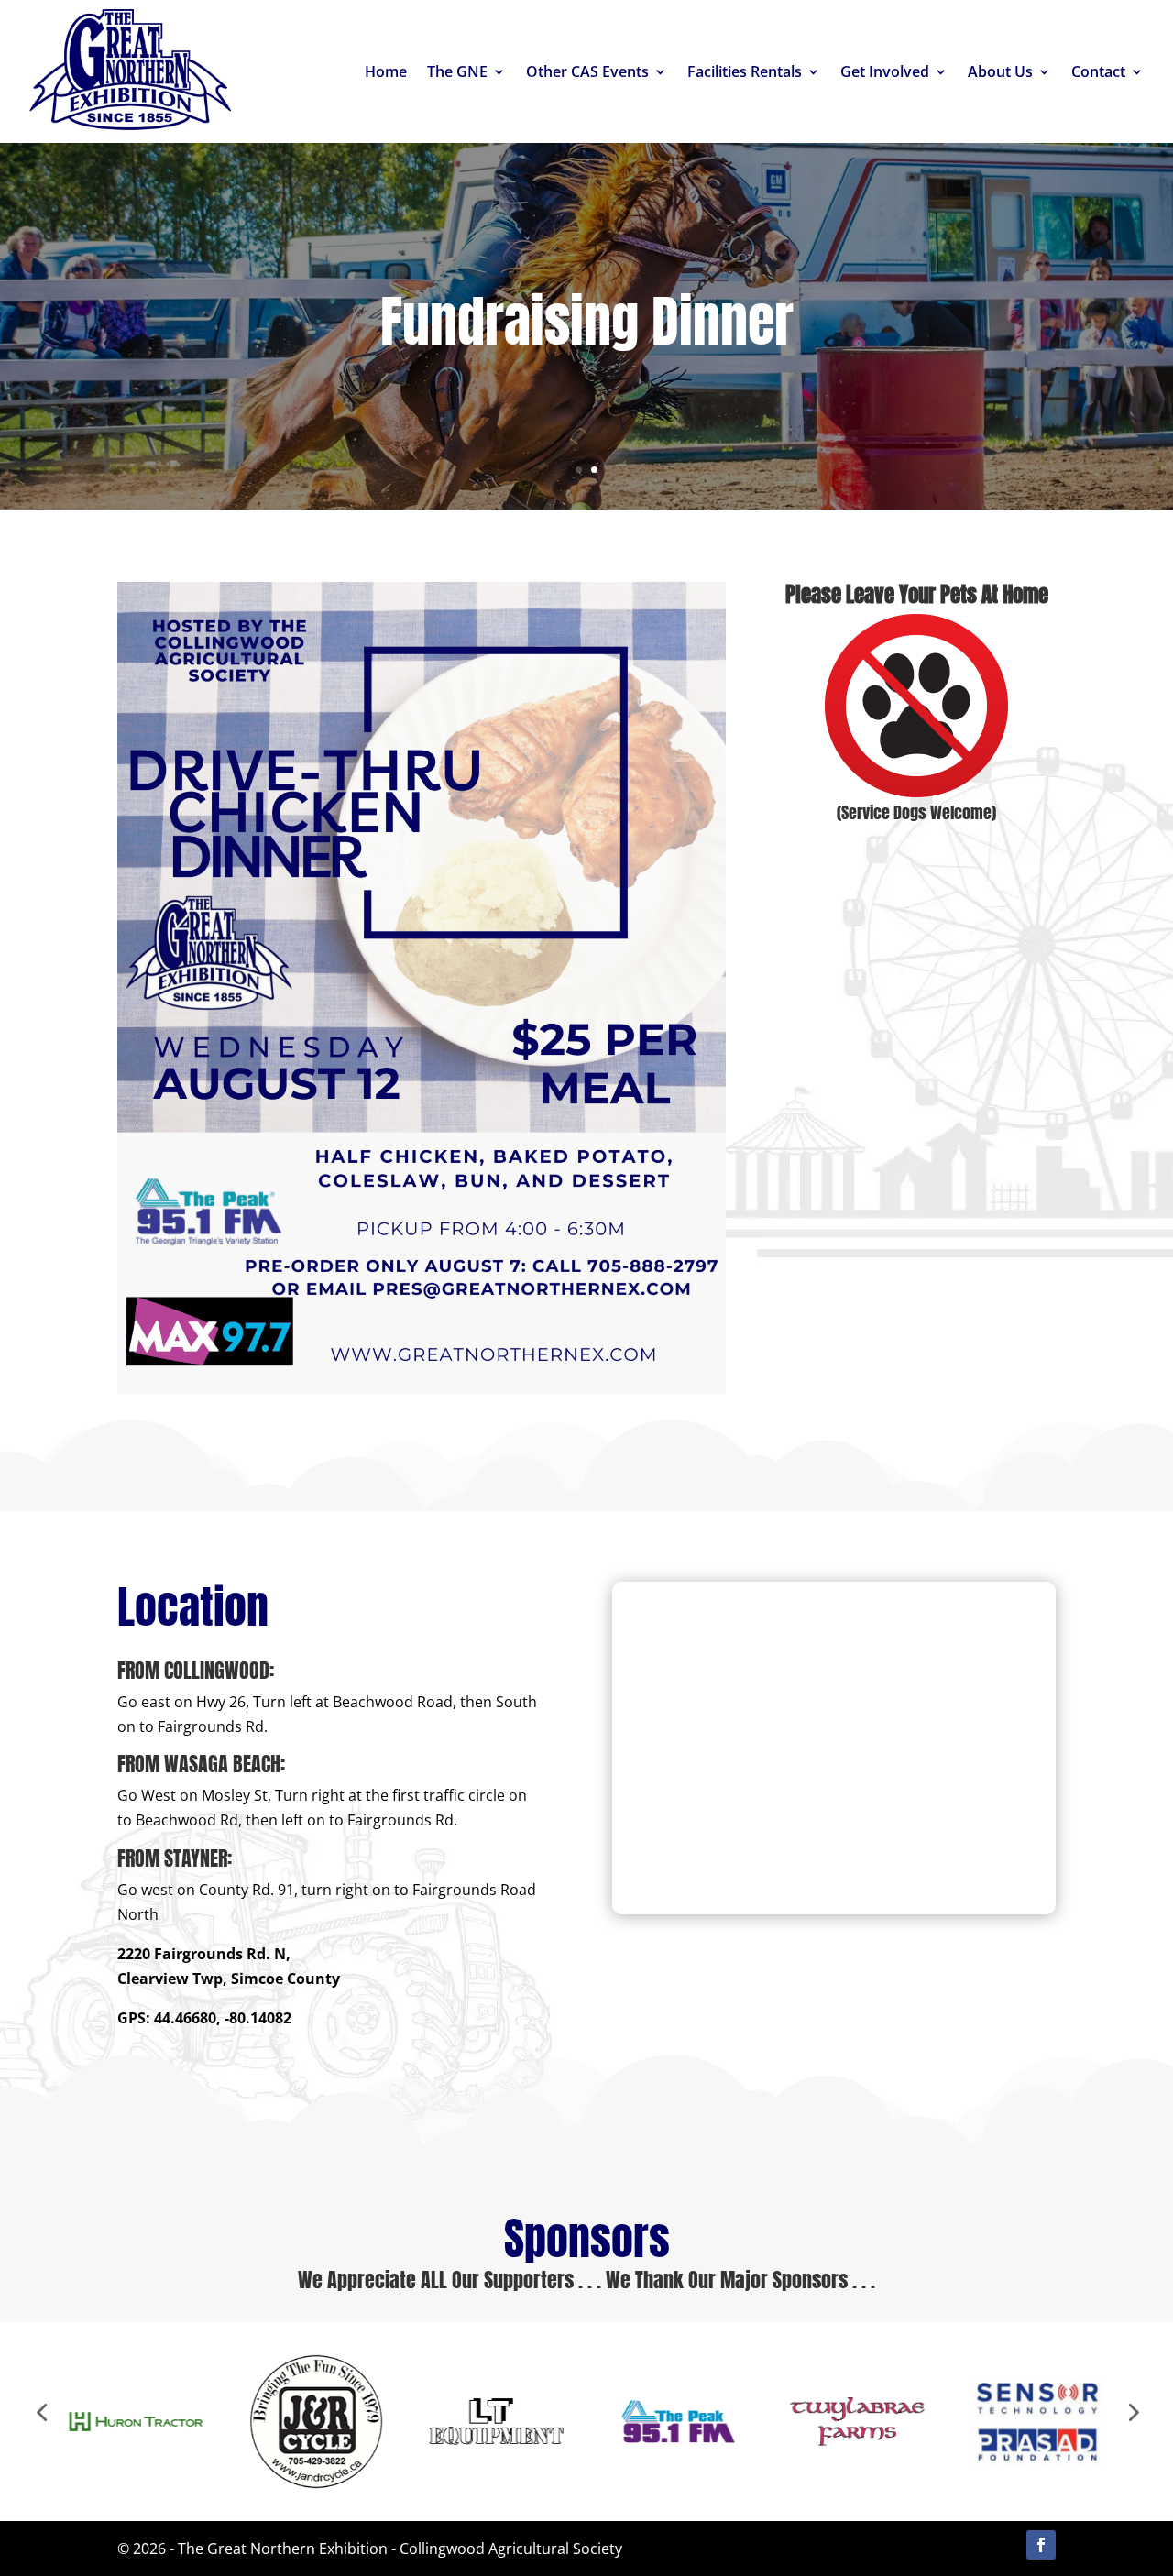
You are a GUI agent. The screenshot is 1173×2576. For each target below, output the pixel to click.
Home (386, 71)
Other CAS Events (587, 71)
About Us (1000, 71)
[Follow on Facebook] (1041, 2545)
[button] (41, 2412)
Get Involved (885, 71)
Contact (1098, 71)
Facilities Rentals (745, 71)
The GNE (457, 71)
